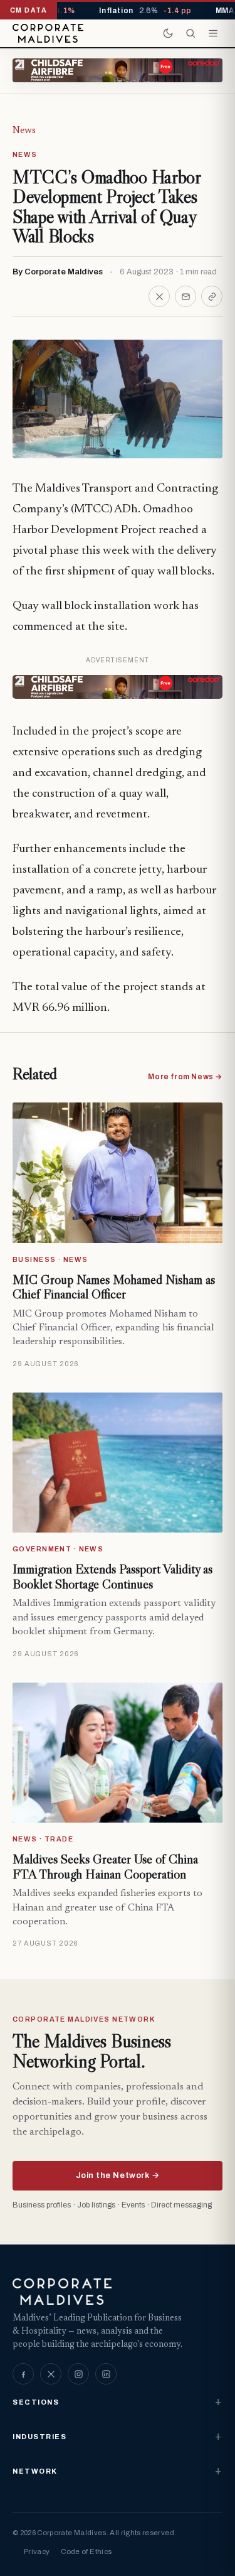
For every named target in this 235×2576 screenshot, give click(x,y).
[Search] (191, 33)
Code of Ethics (86, 2552)
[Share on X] (159, 296)
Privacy (37, 2552)
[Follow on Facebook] (23, 2374)
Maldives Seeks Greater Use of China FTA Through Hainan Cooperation (105, 1867)
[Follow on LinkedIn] (106, 2374)
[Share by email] (185, 296)
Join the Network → (118, 2175)
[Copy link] (212, 296)
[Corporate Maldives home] (48, 33)
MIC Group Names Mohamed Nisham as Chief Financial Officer (114, 1287)
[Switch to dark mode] (168, 33)
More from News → (185, 1077)
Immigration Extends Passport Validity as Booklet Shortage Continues (112, 1576)
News (24, 131)
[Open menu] (213, 33)
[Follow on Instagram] (78, 2374)
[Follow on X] (51, 2374)
